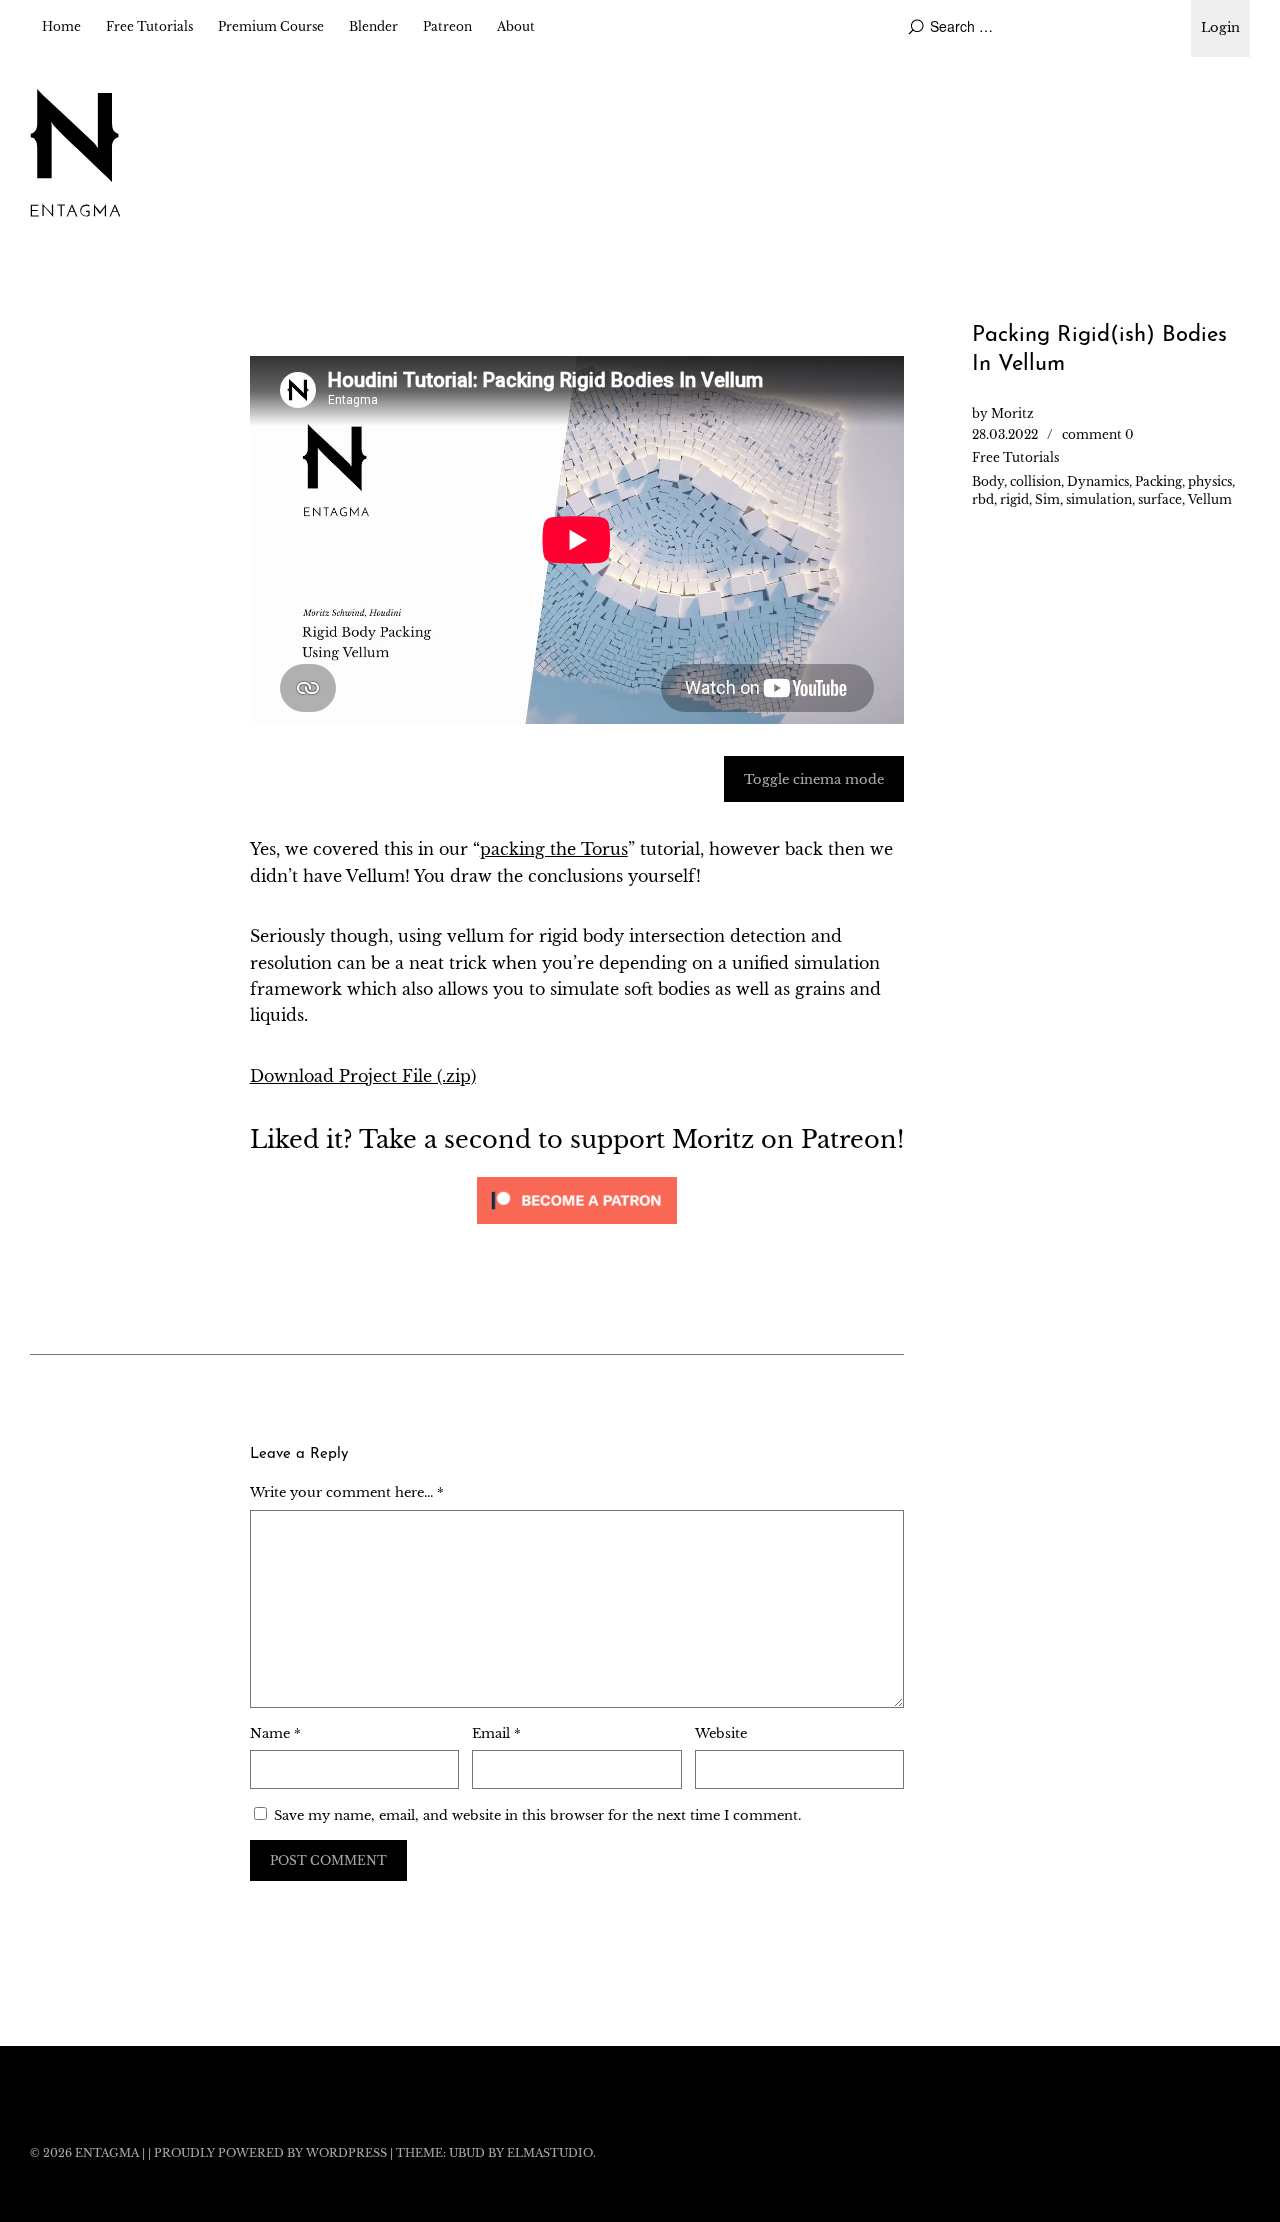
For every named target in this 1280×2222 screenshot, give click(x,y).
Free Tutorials (149, 26)
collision (1035, 481)
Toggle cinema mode (814, 779)
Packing (1158, 481)
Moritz (1012, 413)
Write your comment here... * (347, 1492)
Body (988, 481)
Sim (1047, 499)
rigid (1014, 499)
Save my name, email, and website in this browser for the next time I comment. (537, 1815)
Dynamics (1098, 481)
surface (1160, 499)
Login (1220, 27)
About (516, 26)
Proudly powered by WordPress (270, 2153)
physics (1210, 481)
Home (61, 26)
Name (275, 1733)
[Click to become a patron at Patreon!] (577, 1228)
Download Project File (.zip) (363, 1076)
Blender (373, 26)
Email (496, 1733)
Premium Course (271, 26)
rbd (983, 499)
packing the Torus (554, 849)
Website (721, 1733)
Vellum (1210, 499)
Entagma (107, 2153)
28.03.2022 (1005, 434)
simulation (1099, 499)
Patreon (447, 26)
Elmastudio (550, 2153)
